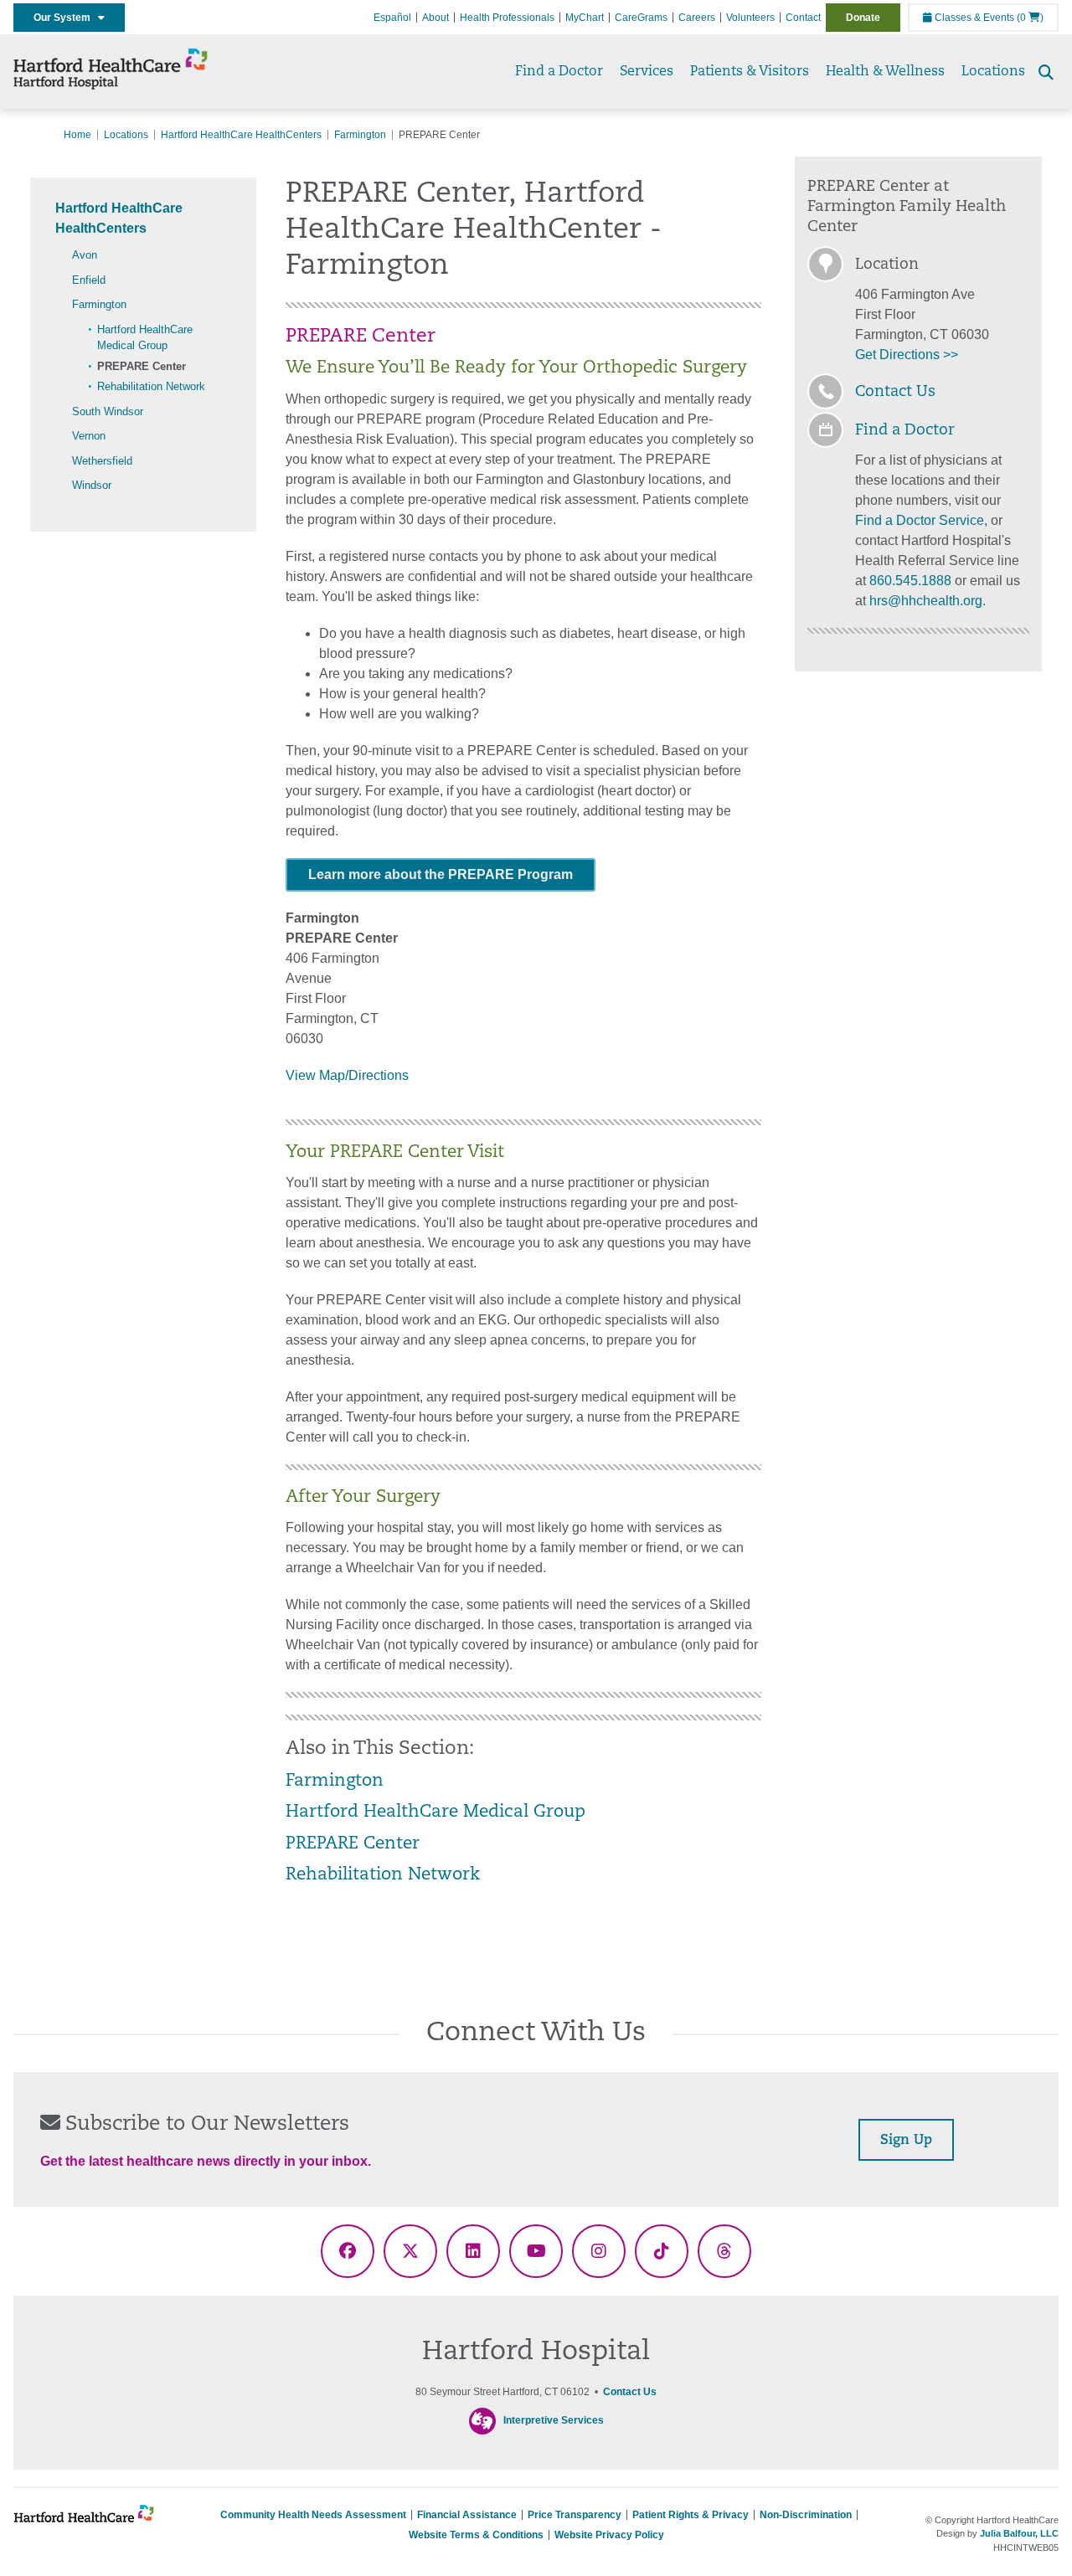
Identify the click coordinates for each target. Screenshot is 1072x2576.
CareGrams (641, 18)
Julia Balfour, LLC (1019, 2533)
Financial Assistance (467, 2515)
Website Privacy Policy (609, 2535)
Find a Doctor (559, 72)
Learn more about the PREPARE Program (441, 874)
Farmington (360, 135)
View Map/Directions (347, 1075)
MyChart (585, 18)
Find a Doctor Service (920, 520)
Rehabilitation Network (151, 386)
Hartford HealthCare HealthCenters (241, 135)
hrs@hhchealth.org (926, 601)
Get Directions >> (907, 355)
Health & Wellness (885, 72)
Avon (85, 255)
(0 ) (1030, 18)
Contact (803, 18)
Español (392, 18)
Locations (993, 72)
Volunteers (750, 18)
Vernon (89, 436)
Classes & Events (973, 18)
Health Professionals (507, 18)
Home (77, 135)
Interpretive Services (554, 2420)
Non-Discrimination (806, 2515)
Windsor (92, 485)
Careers (697, 18)
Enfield (89, 280)
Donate (863, 18)
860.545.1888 (910, 581)
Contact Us (895, 393)
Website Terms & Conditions (476, 2535)
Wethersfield (102, 461)
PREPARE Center (142, 366)
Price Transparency (575, 2515)
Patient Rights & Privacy (691, 2515)
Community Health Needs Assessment (313, 2515)
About (435, 18)
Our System (66, 18)
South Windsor (108, 411)
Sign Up (906, 2141)
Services (647, 72)
